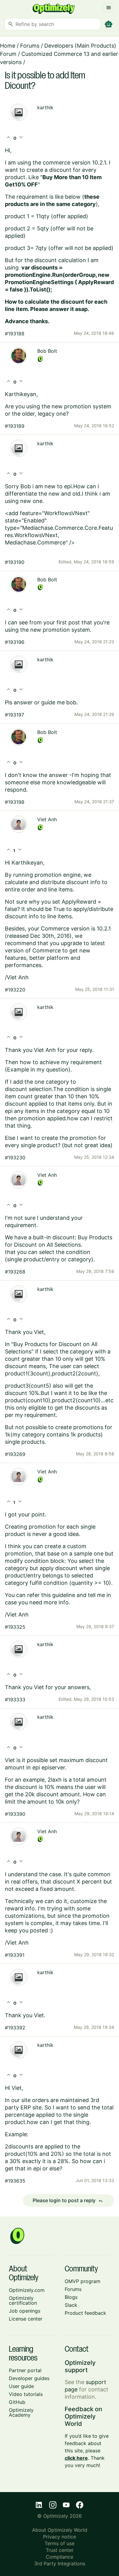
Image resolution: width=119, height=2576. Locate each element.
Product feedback (85, 2313)
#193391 (15, 1955)
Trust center (60, 2550)
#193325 (15, 1627)
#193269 (15, 1454)
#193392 (15, 2028)
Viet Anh (47, 819)
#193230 (15, 1158)
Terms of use (60, 2543)
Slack (71, 2305)
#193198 (15, 802)
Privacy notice (60, 2537)
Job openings (25, 2311)
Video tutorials (26, 2394)
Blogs (71, 2297)
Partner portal (25, 2370)
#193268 (15, 1272)
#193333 (15, 1700)
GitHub (17, 2402)
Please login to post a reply (68, 2201)
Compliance (60, 2557)
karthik (45, 107)
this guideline (58, 1595)
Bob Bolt (47, 351)
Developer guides (29, 2378)
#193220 (15, 990)
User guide (21, 2386)
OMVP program (83, 2281)
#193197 (14, 715)
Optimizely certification (23, 2300)
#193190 (15, 562)
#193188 (15, 334)
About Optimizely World (60, 2530)
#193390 (15, 1814)
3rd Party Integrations (60, 2563)
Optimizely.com (27, 2290)
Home (8, 46)
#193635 (15, 2181)
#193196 (15, 642)
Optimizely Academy (21, 2412)
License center (26, 2319)
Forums (30, 46)
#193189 (15, 426)
